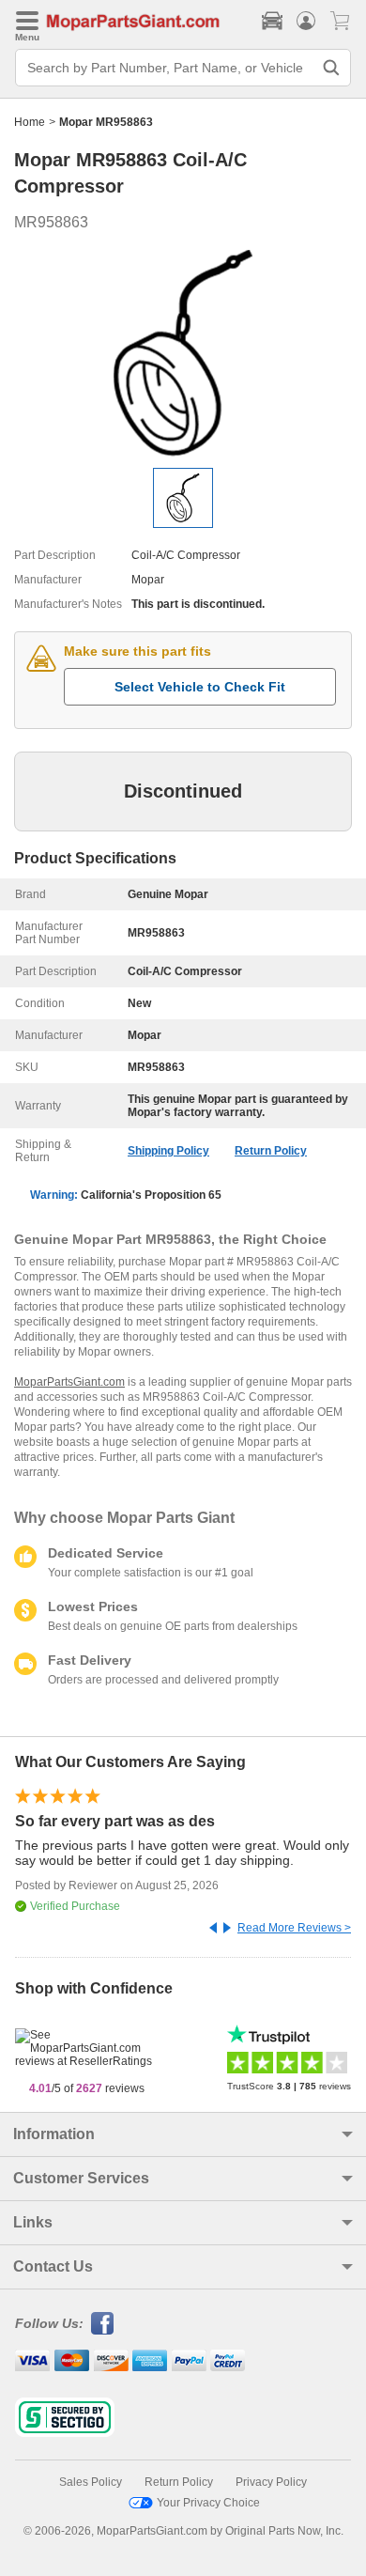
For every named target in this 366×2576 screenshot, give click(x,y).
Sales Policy (91, 2482)
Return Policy (271, 1151)
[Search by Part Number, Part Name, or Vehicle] (331, 68)
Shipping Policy (168, 1151)
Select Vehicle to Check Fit (200, 687)
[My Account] (306, 21)
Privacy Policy (271, 2482)
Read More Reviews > (294, 1928)
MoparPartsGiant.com (69, 1382)
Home (30, 122)
